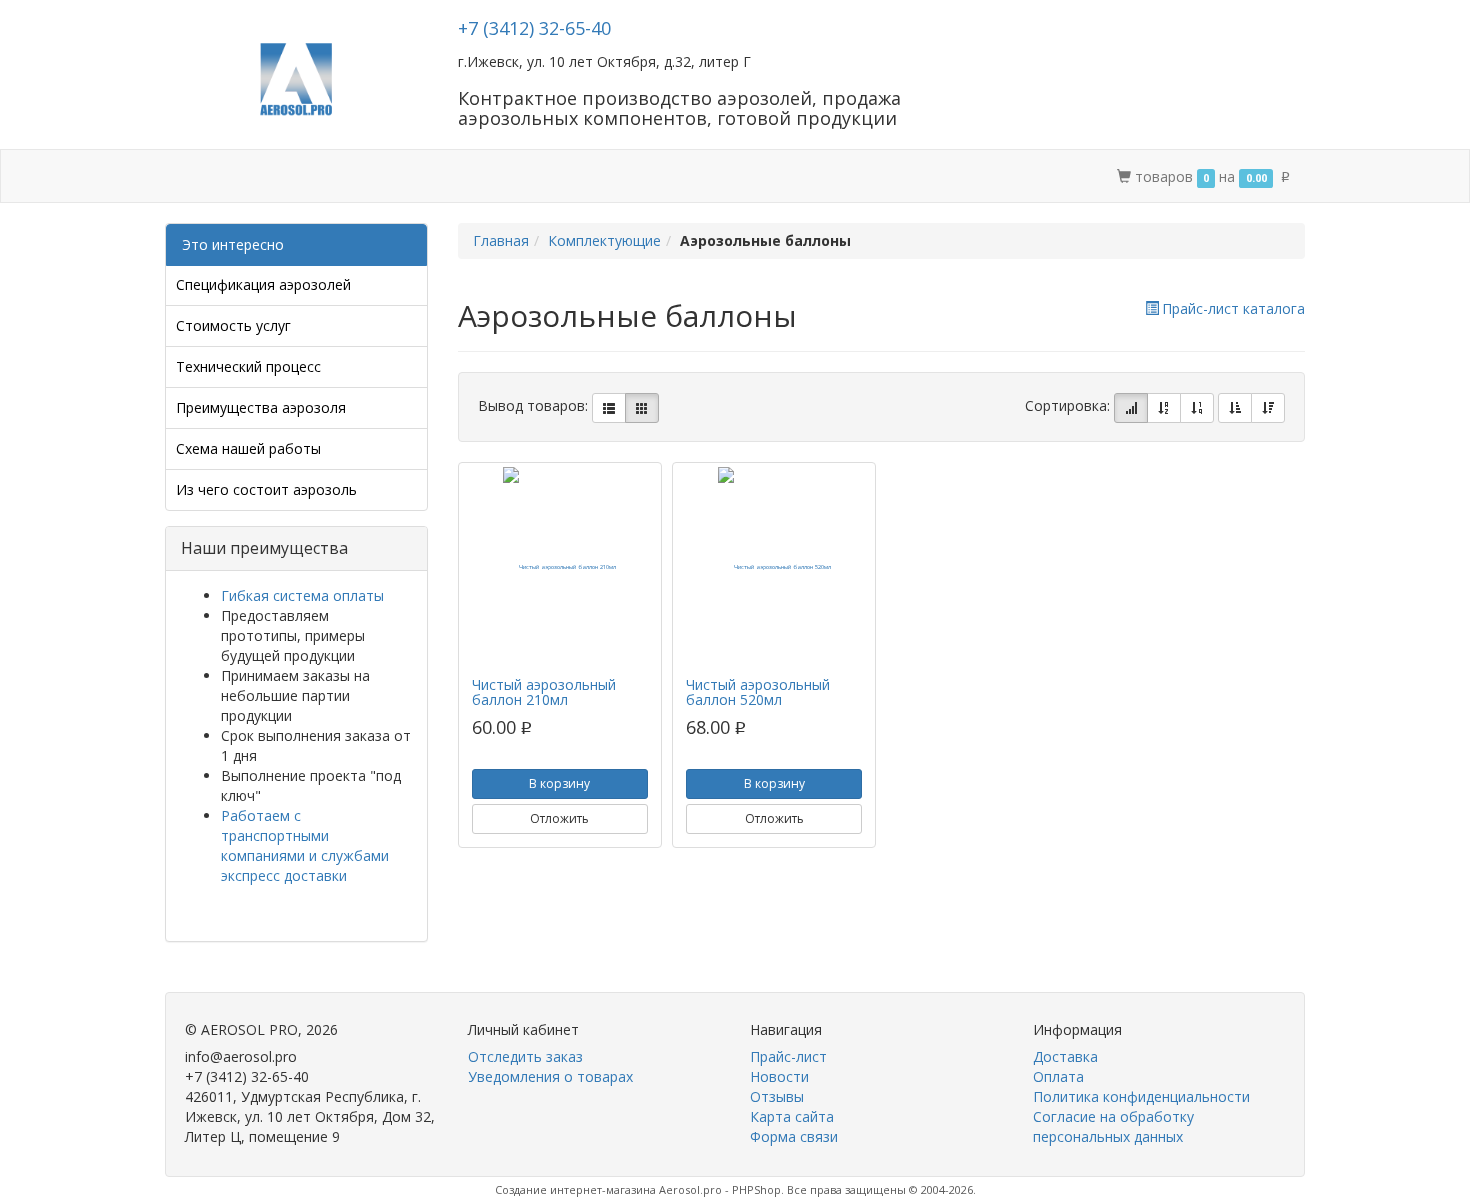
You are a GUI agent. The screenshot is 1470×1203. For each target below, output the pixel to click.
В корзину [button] (559, 783)
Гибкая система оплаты (302, 595)
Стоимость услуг (233, 325)
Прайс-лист (788, 1056)
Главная (501, 240)
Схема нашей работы (248, 448)
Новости (779, 1076)
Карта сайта (792, 1116)
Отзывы (777, 1096)
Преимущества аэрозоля (261, 407)
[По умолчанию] (1131, 408)
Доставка (342, 176)
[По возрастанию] (1235, 408)
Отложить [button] (559, 818)
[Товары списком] (609, 408)
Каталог (252, 176)
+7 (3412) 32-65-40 (534, 28)
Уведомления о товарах (550, 1076)
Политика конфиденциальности (1141, 1096)
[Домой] (187, 176)
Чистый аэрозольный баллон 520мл (758, 692)
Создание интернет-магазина (575, 1189)
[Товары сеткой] (642, 408)
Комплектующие (604, 240)
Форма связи (794, 1136)
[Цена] (1197, 408)
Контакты (519, 176)
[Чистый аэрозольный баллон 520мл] (774, 567)
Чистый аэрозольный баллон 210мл (544, 692)
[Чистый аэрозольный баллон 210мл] (560, 567)
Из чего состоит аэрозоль (266, 489)
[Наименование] (1164, 408)
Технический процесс (248, 366)
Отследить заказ (525, 1056)
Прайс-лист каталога (1233, 308)
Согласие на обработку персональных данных (1113, 1126)
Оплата (430, 176)
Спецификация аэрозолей (263, 284)
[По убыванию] (1268, 408)
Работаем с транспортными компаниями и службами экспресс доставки (305, 845)
